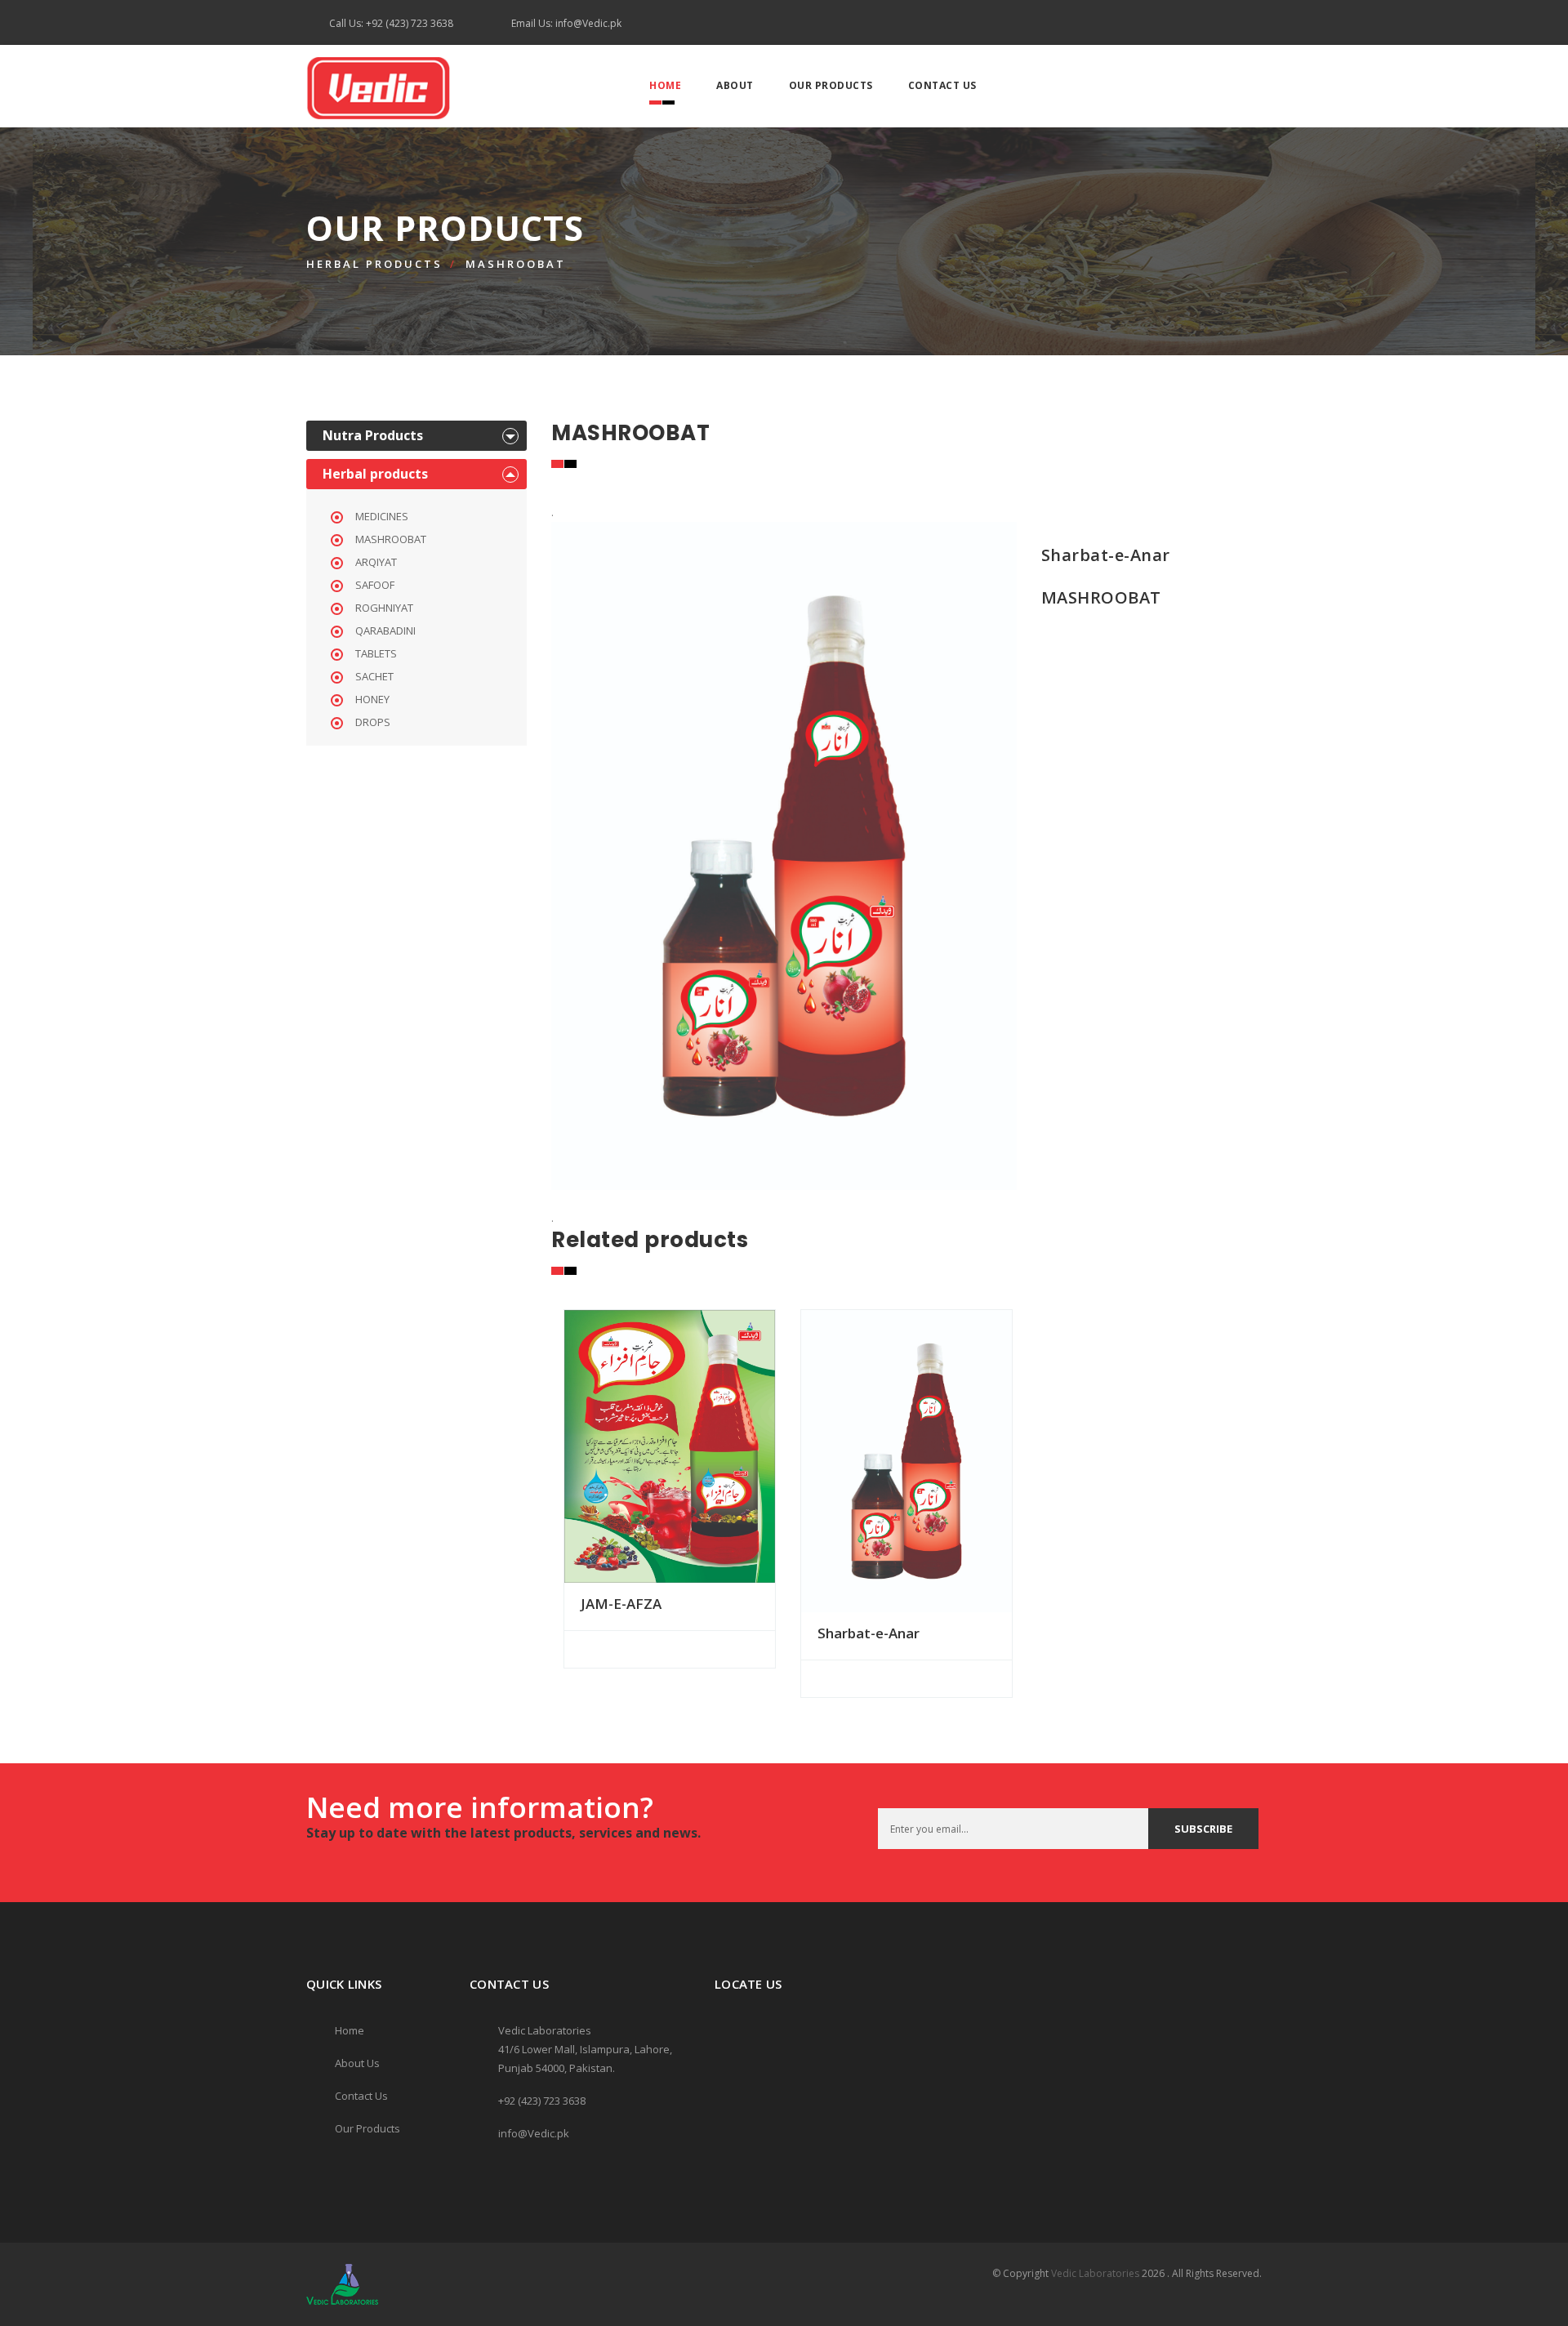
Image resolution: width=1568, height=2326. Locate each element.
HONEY (372, 699)
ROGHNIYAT (384, 608)
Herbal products (374, 264)
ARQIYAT (376, 562)
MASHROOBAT (516, 264)
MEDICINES (382, 516)
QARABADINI (385, 631)
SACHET (374, 676)
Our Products (831, 85)
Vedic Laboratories (1095, 2273)
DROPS (373, 722)
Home (665, 85)
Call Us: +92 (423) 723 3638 (391, 23)
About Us (357, 2063)
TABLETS (376, 653)
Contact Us (942, 85)
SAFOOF (375, 585)
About (735, 85)
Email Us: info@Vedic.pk (566, 23)
